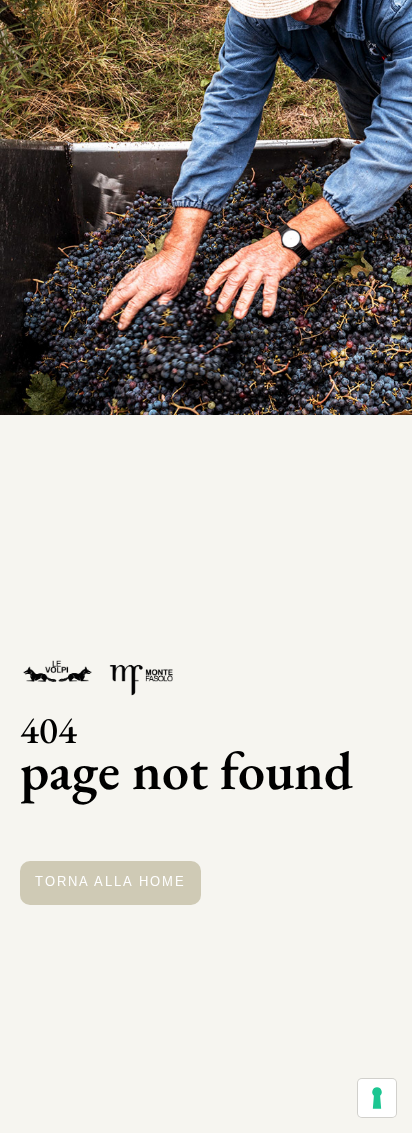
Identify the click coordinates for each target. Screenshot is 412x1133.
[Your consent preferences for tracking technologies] (377, 1098)
